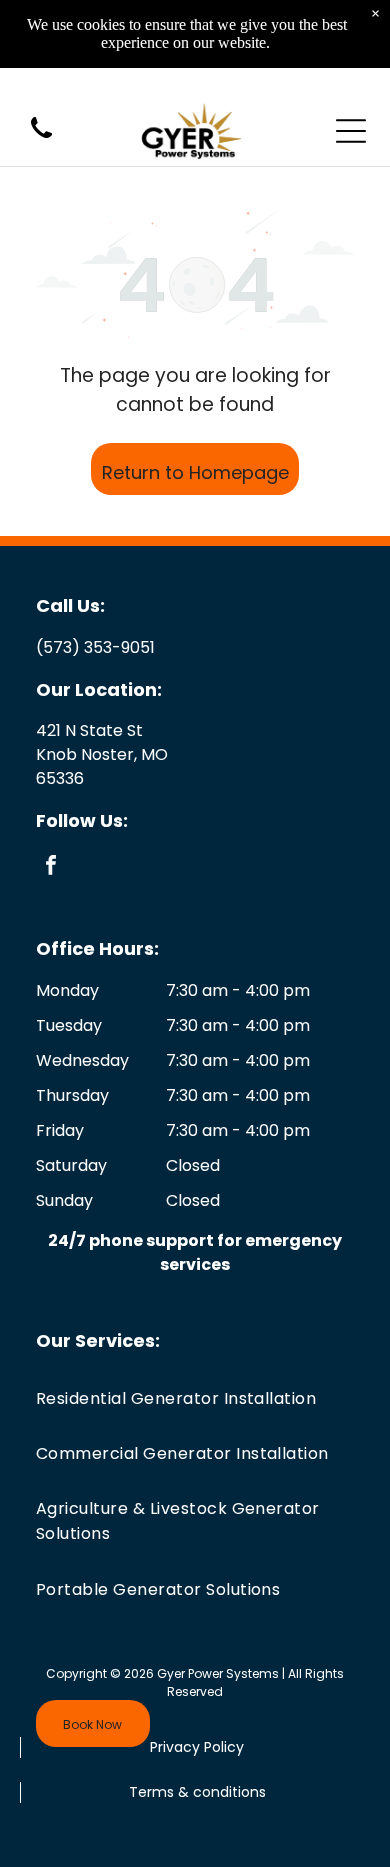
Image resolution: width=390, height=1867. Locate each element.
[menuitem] (195, 1397)
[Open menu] (351, 131)
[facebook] (51, 867)
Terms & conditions (197, 1792)
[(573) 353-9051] (41, 139)
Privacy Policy (197, 1747)
